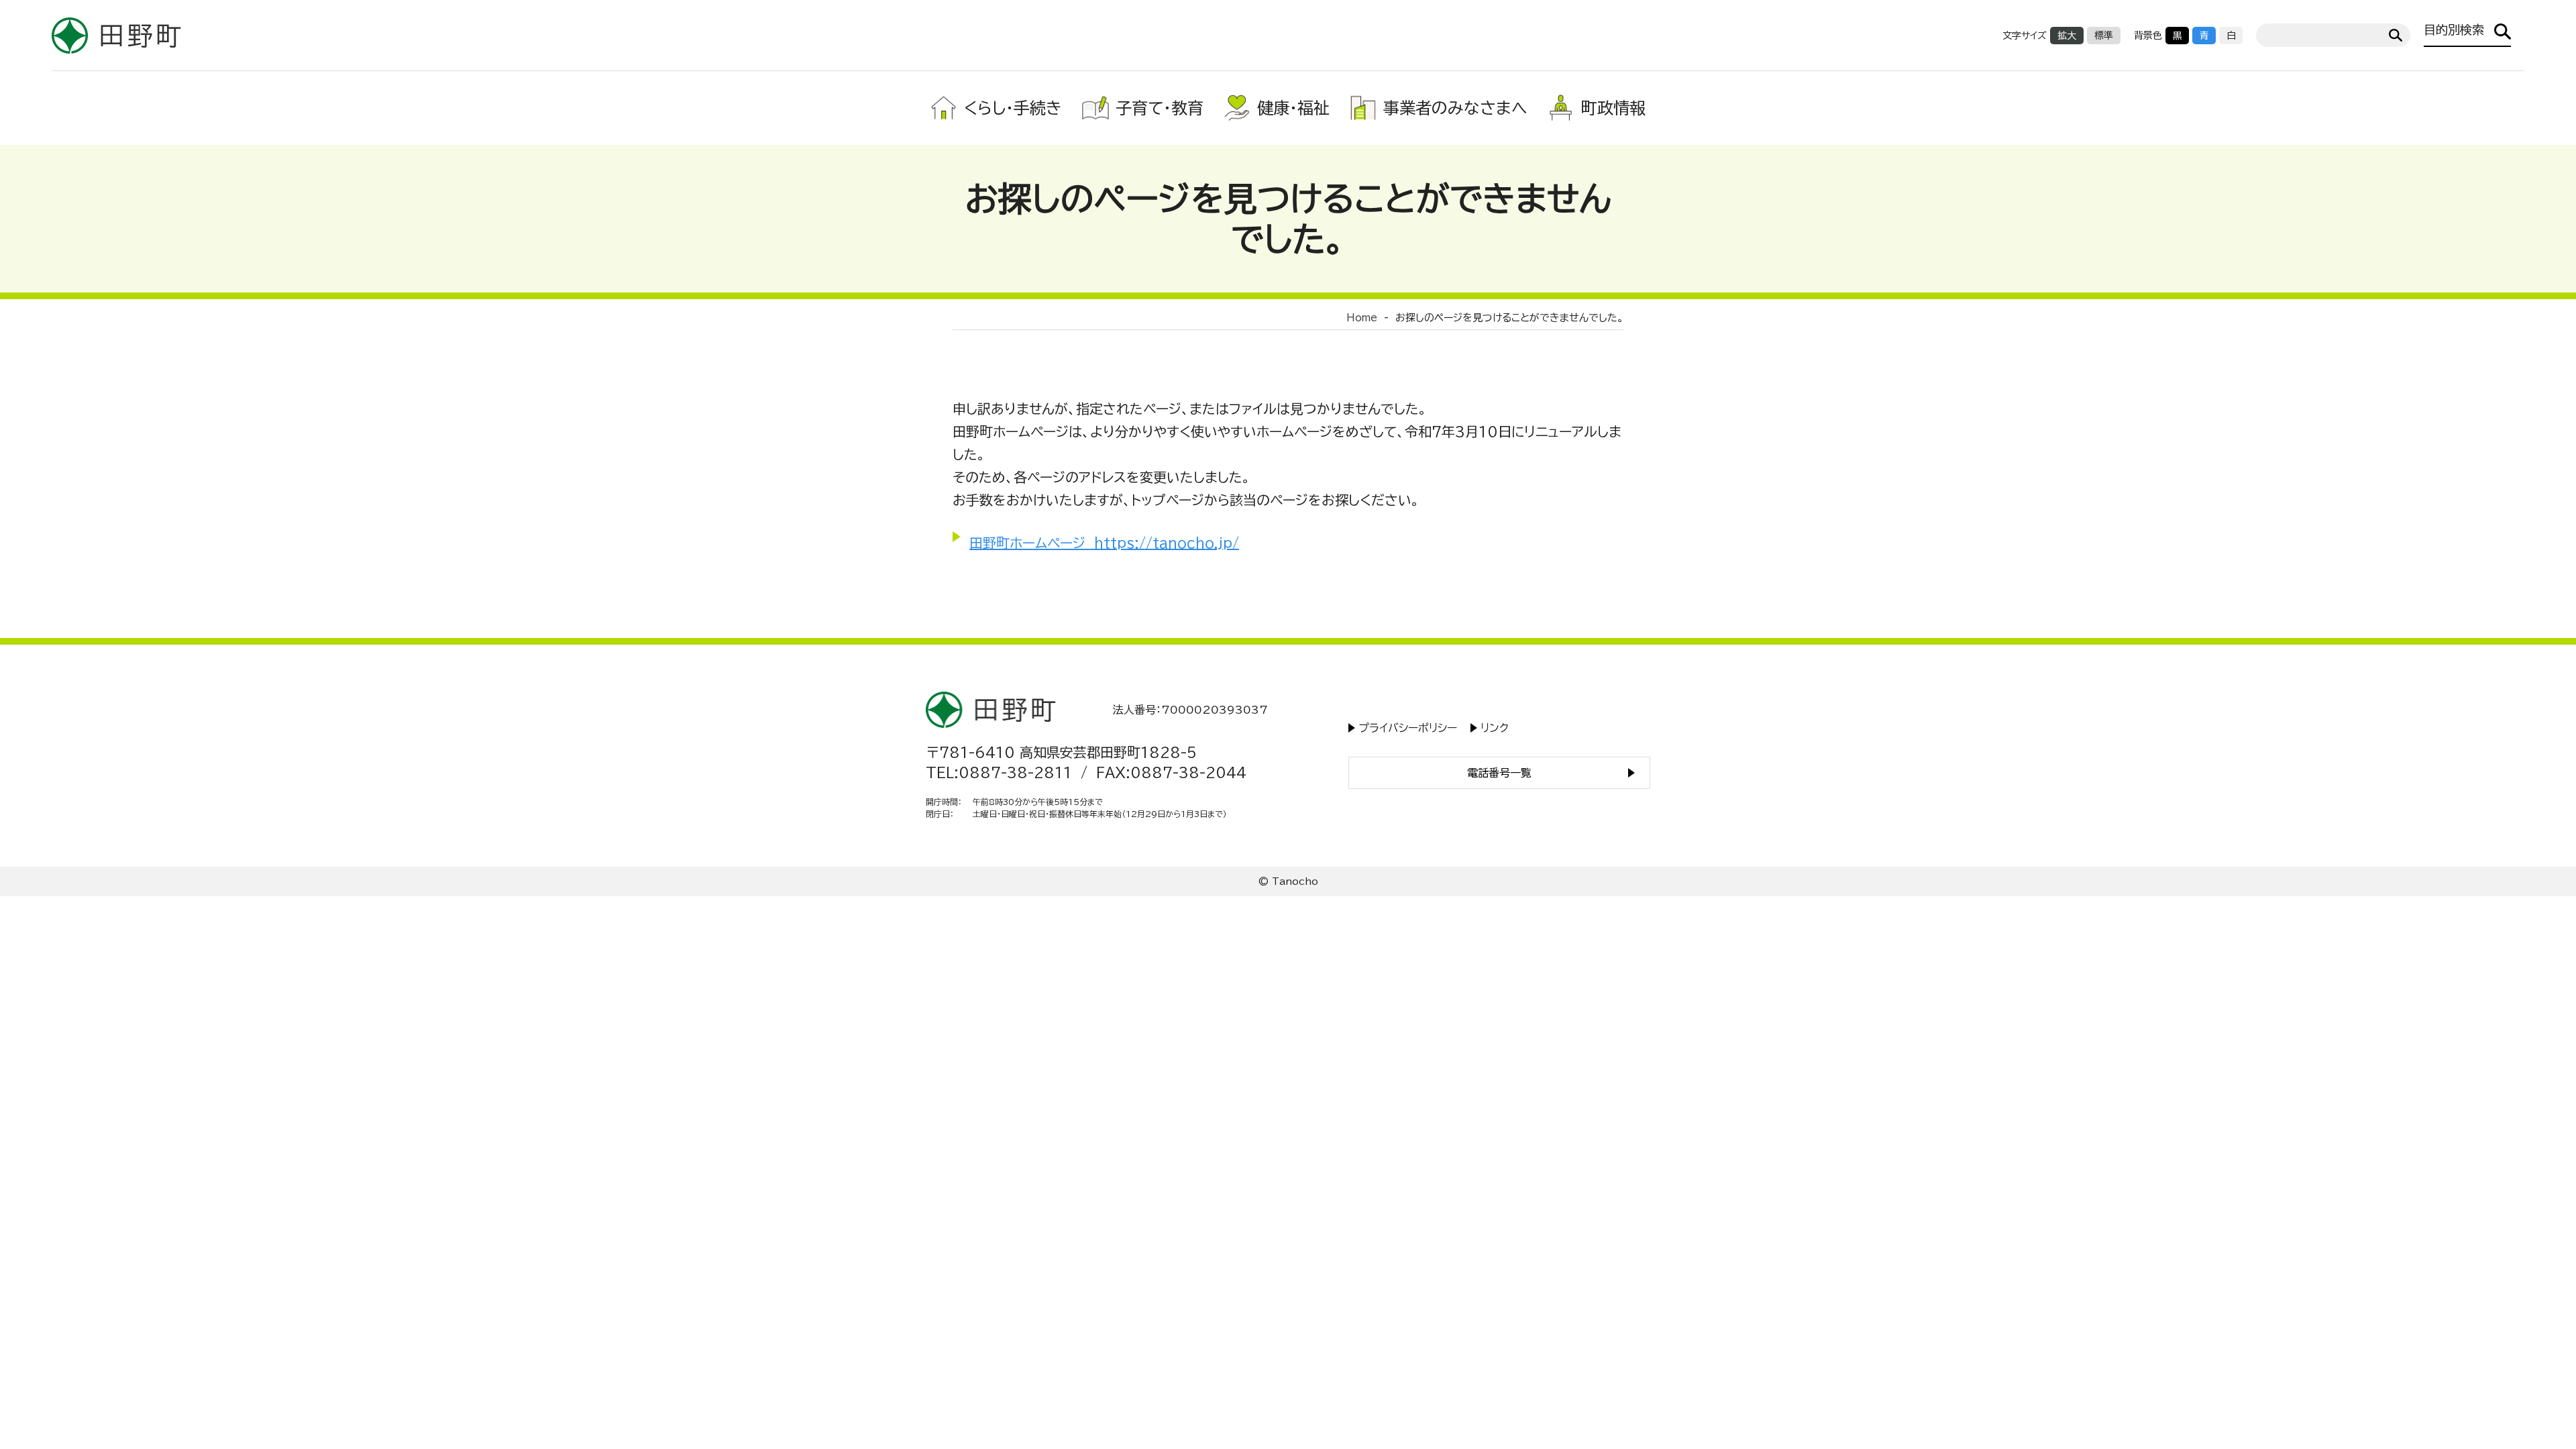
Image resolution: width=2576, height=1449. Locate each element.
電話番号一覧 (1499, 773)
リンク (1495, 728)
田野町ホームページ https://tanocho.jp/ (1104, 543)
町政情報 (1613, 108)
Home (1362, 318)
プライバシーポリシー (1408, 728)
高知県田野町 (117, 35)
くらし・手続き (1013, 108)
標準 (2104, 36)
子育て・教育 (1160, 108)
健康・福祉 (1293, 108)
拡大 (2067, 36)
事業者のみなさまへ (1455, 108)
